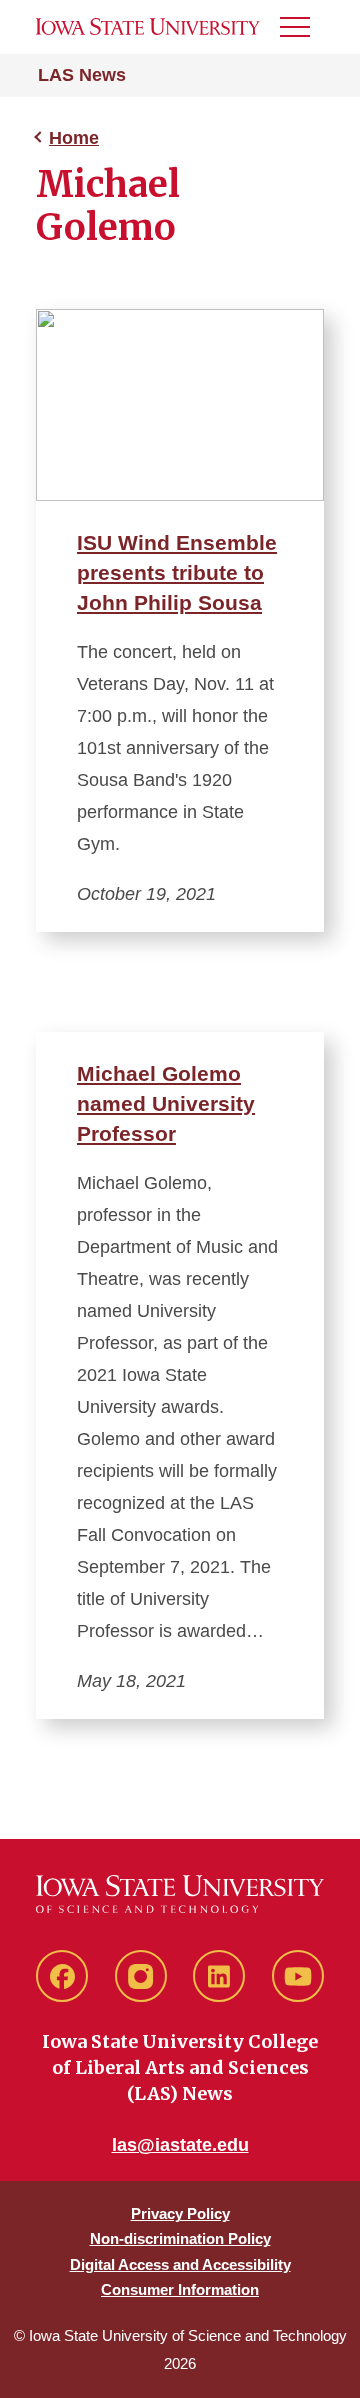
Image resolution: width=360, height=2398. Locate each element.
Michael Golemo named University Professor (166, 1103)
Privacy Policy (180, 2213)
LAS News (82, 75)
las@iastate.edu (180, 2145)
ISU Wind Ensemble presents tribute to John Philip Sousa (177, 572)
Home (74, 138)
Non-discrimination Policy (180, 2238)
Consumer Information (180, 2289)
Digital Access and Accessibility (180, 2264)
